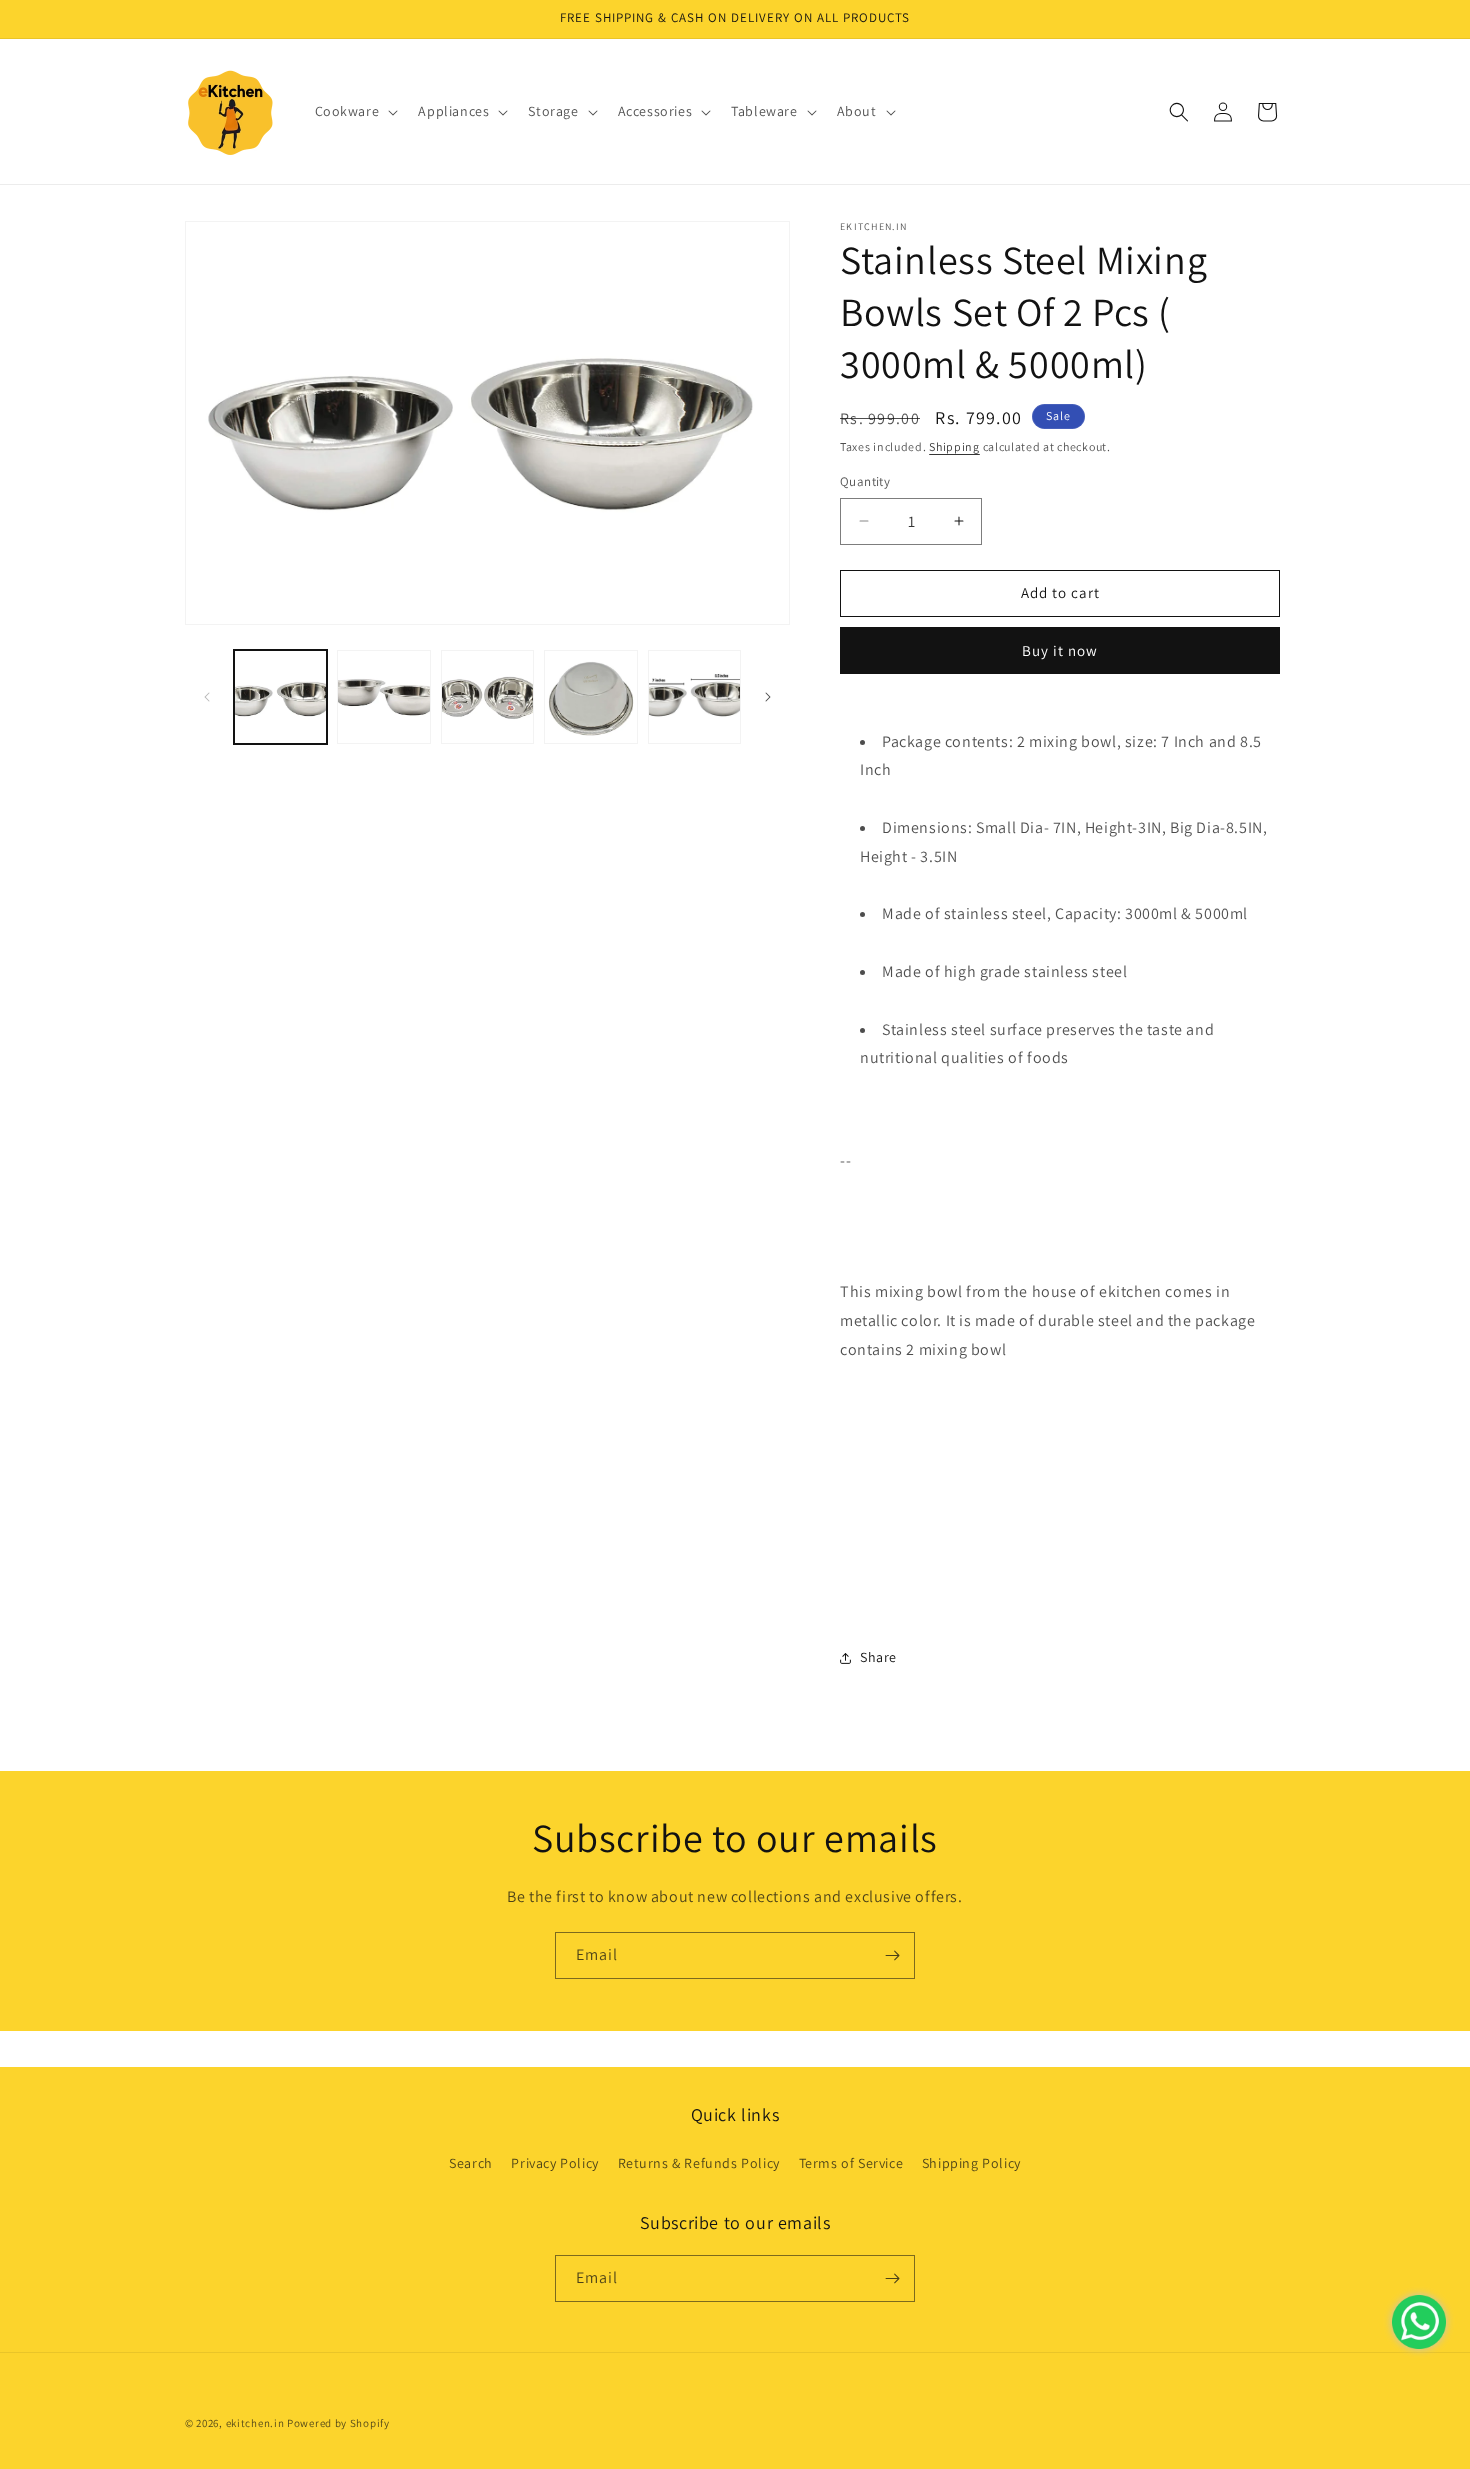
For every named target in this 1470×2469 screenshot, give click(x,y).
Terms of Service (851, 2163)
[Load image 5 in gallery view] (694, 696)
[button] (355, 111)
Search (471, 2163)
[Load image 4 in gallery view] (590, 696)
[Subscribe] (892, 1955)
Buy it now (1060, 650)
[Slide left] (207, 697)
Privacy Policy (554, 2163)
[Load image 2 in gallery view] (383, 696)
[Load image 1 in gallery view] (280, 696)
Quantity (865, 481)
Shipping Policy (971, 2163)
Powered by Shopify (338, 2423)
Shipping (954, 446)
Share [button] (878, 1657)
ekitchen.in (255, 2423)
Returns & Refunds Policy (699, 2163)
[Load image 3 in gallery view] (487, 696)
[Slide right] (768, 697)
